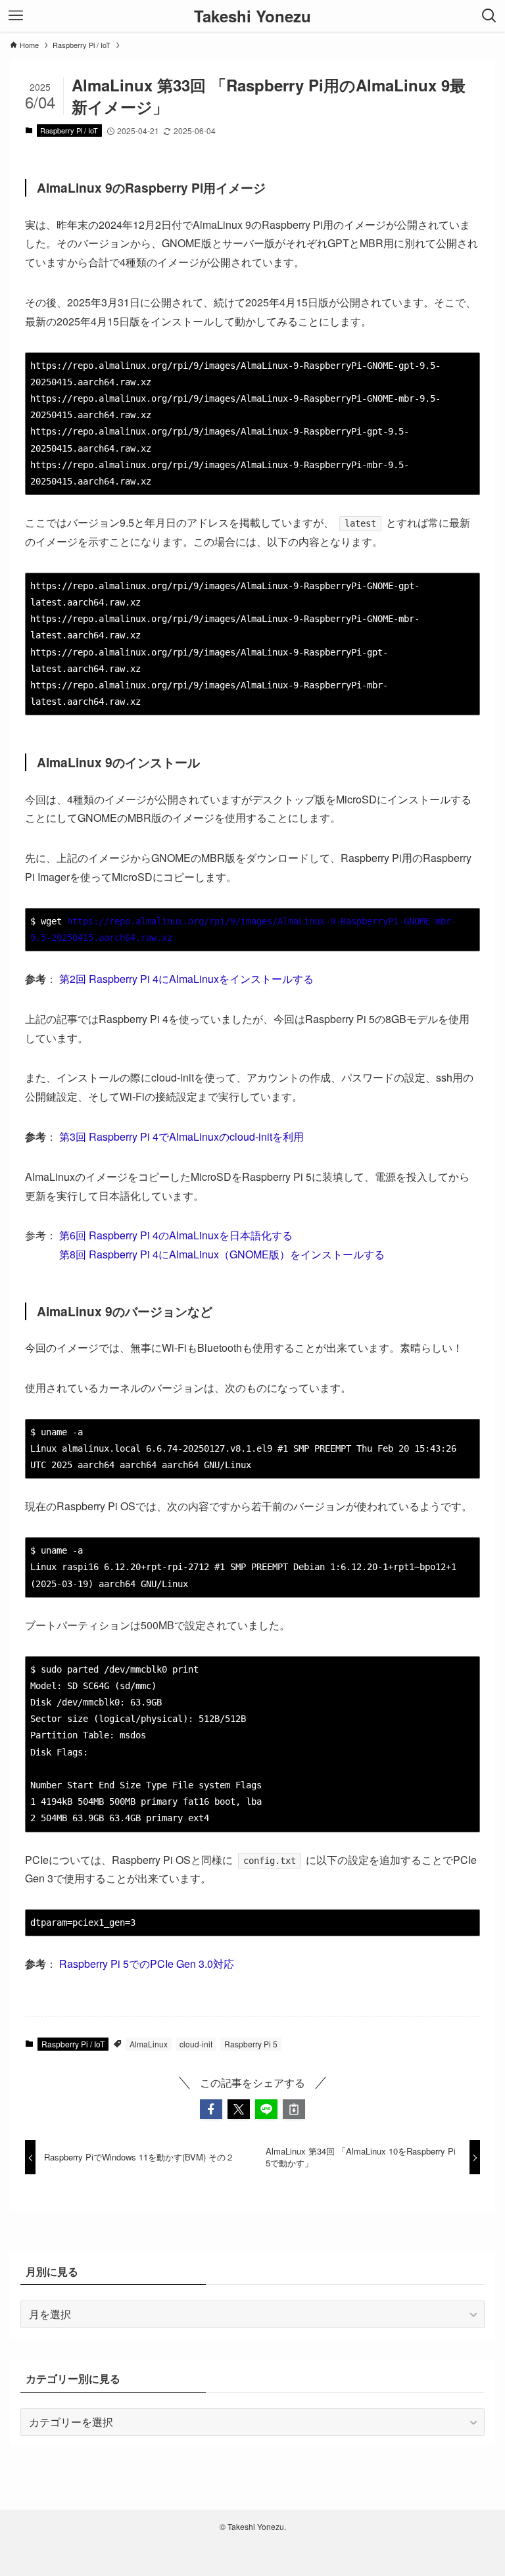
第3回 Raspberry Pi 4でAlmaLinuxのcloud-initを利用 (181, 1136)
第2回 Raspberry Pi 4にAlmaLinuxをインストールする (186, 979)
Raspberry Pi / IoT (69, 130)
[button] (211, 2109)
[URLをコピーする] (294, 2109)
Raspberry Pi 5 (251, 2044)
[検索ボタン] (489, 16)
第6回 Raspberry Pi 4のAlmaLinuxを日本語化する (176, 1235)
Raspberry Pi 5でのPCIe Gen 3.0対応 (147, 1964)
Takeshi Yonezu (252, 16)
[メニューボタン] (16, 16)
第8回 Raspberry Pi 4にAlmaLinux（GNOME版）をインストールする (222, 1254)
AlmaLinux (149, 2044)
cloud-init (196, 2044)
